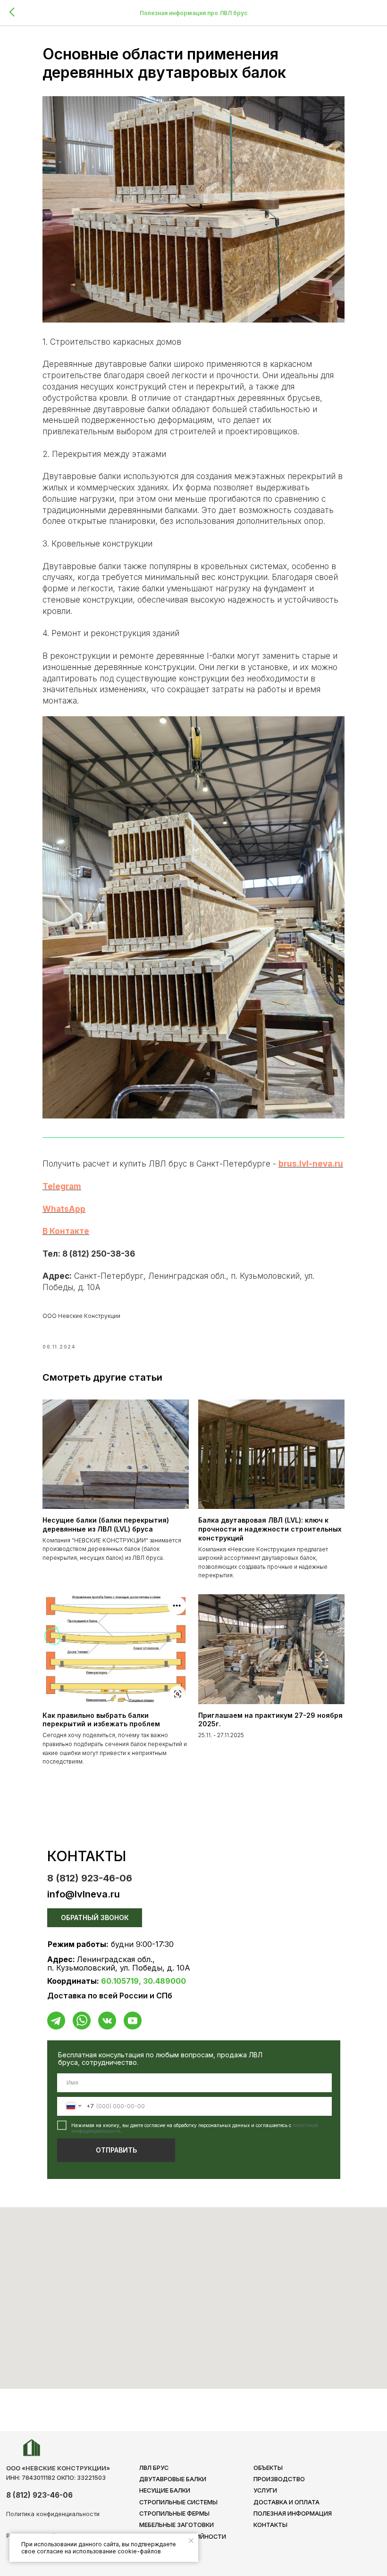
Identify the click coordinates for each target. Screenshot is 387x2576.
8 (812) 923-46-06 (90, 1878)
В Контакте (66, 1231)
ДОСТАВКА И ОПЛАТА (286, 2502)
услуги (265, 2490)
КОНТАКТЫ (270, 2525)
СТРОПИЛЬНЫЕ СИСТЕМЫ (178, 2502)
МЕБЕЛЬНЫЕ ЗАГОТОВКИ (177, 2525)
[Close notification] (191, 2541)
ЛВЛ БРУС (154, 2468)
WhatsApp (64, 1209)
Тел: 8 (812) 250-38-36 (89, 1254)
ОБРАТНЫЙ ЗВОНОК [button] (95, 1918)
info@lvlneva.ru (84, 1894)
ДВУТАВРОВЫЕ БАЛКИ (173, 2479)
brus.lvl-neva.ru (311, 1164)
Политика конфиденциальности (53, 2514)
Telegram (62, 1186)
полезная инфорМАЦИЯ (293, 2514)
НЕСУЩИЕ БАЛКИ (165, 2490)
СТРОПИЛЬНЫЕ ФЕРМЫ (174, 2514)
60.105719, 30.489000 (143, 1981)
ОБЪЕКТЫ (268, 2468)
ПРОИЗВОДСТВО (279, 2479)
